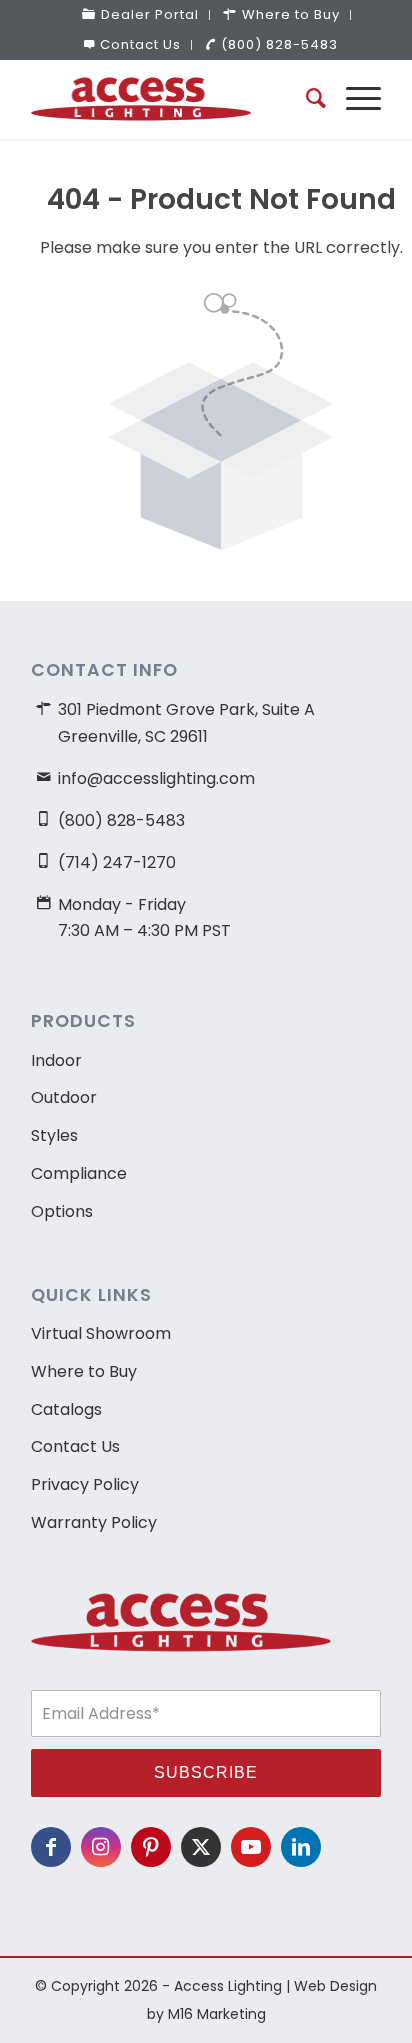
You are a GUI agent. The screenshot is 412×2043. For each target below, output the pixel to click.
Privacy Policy (85, 1484)
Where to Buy (84, 1371)
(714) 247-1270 (117, 862)
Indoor (56, 1060)
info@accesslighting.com (156, 778)
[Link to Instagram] (101, 1847)
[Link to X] (201, 1847)
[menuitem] (141, 15)
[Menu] (353, 99)
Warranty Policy (94, 1522)
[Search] (306, 99)
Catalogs (66, 1409)
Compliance (79, 1173)
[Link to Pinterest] (151, 1847)
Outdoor (64, 1097)
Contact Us (140, 44)
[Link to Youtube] (251, 1847)
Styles (54, 1135)
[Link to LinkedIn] (301, 1847)
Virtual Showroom (101, 1333)
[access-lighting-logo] (171, 99)
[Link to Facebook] (51, 1847)
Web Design (335, 1986)
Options (62, 1211)
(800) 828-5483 (279, 44)
